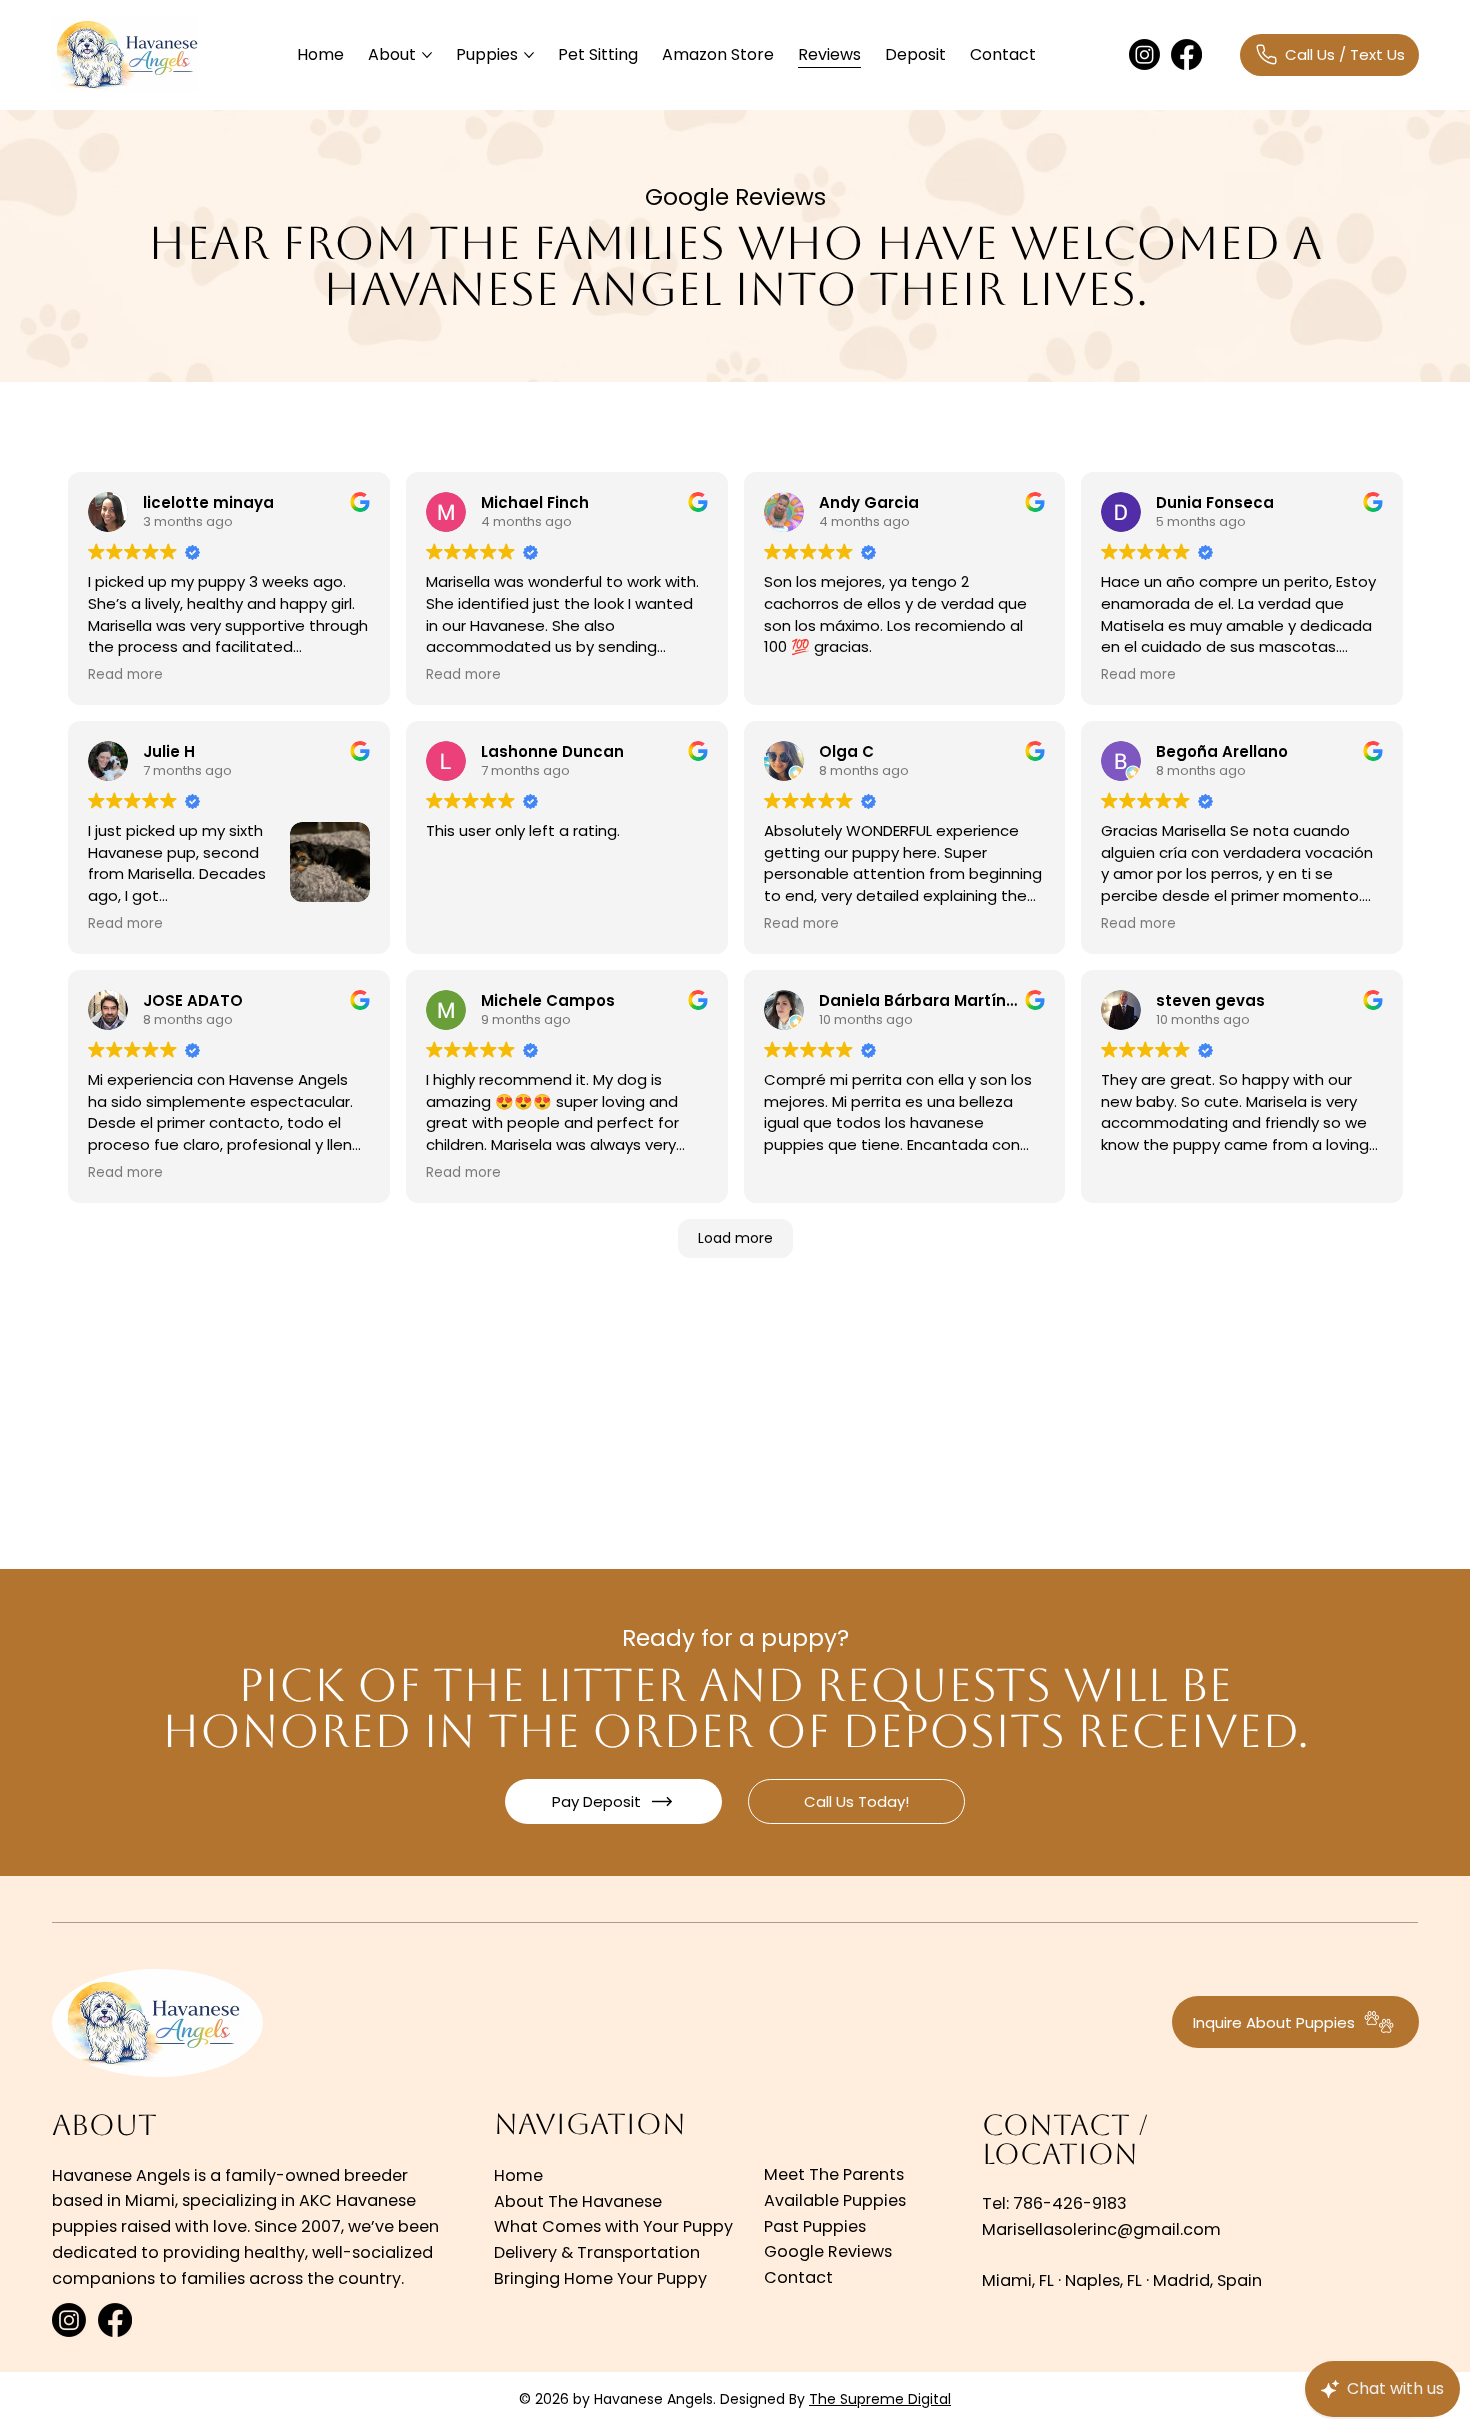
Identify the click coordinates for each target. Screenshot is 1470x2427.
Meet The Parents (834, 2174)
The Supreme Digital (880, 2399)
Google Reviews (828, 2251)
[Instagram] (1144, 54)
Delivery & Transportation (597, 2252)
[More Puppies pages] (529, 55)
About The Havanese (578, 2201)
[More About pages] (427, 55)
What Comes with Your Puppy (613, 2226)
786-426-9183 (1070, 2203)
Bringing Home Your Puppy (600, 2278)
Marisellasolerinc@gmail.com (1101, 2229)
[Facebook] (1186, 54)
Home (518, 2175)
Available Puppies (835, 2200)
